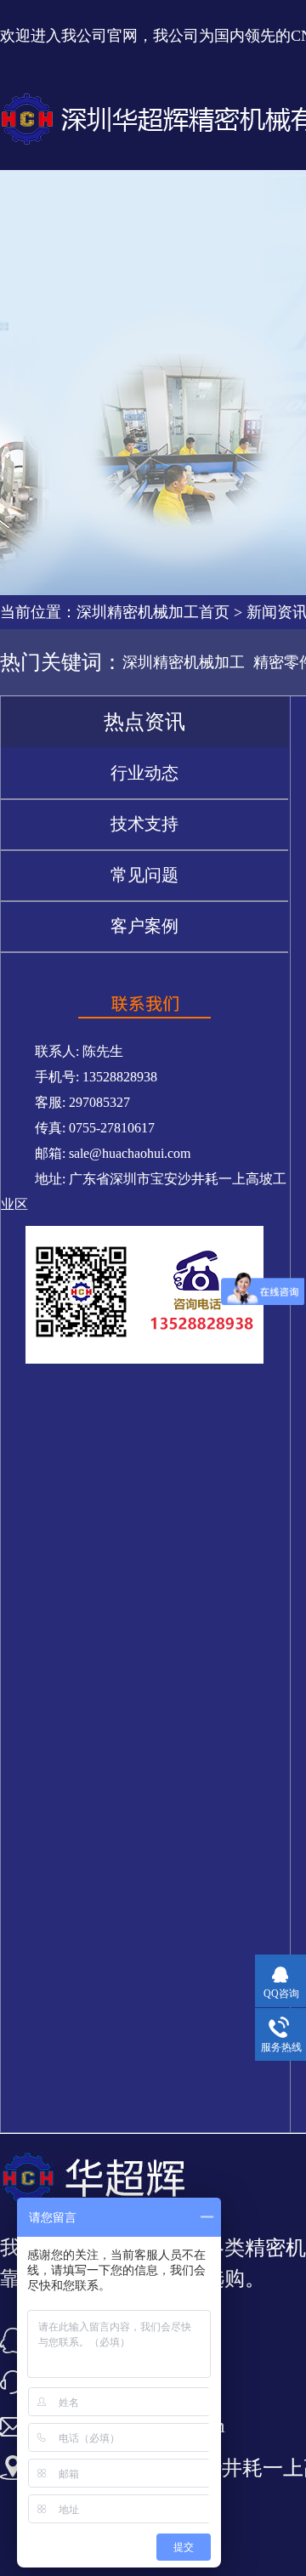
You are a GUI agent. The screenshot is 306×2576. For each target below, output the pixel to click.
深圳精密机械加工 (184, 662)
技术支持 (144, 824)
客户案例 (144, 926)
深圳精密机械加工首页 (153, 612)
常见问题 (144, 875)
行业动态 (144, 773)
